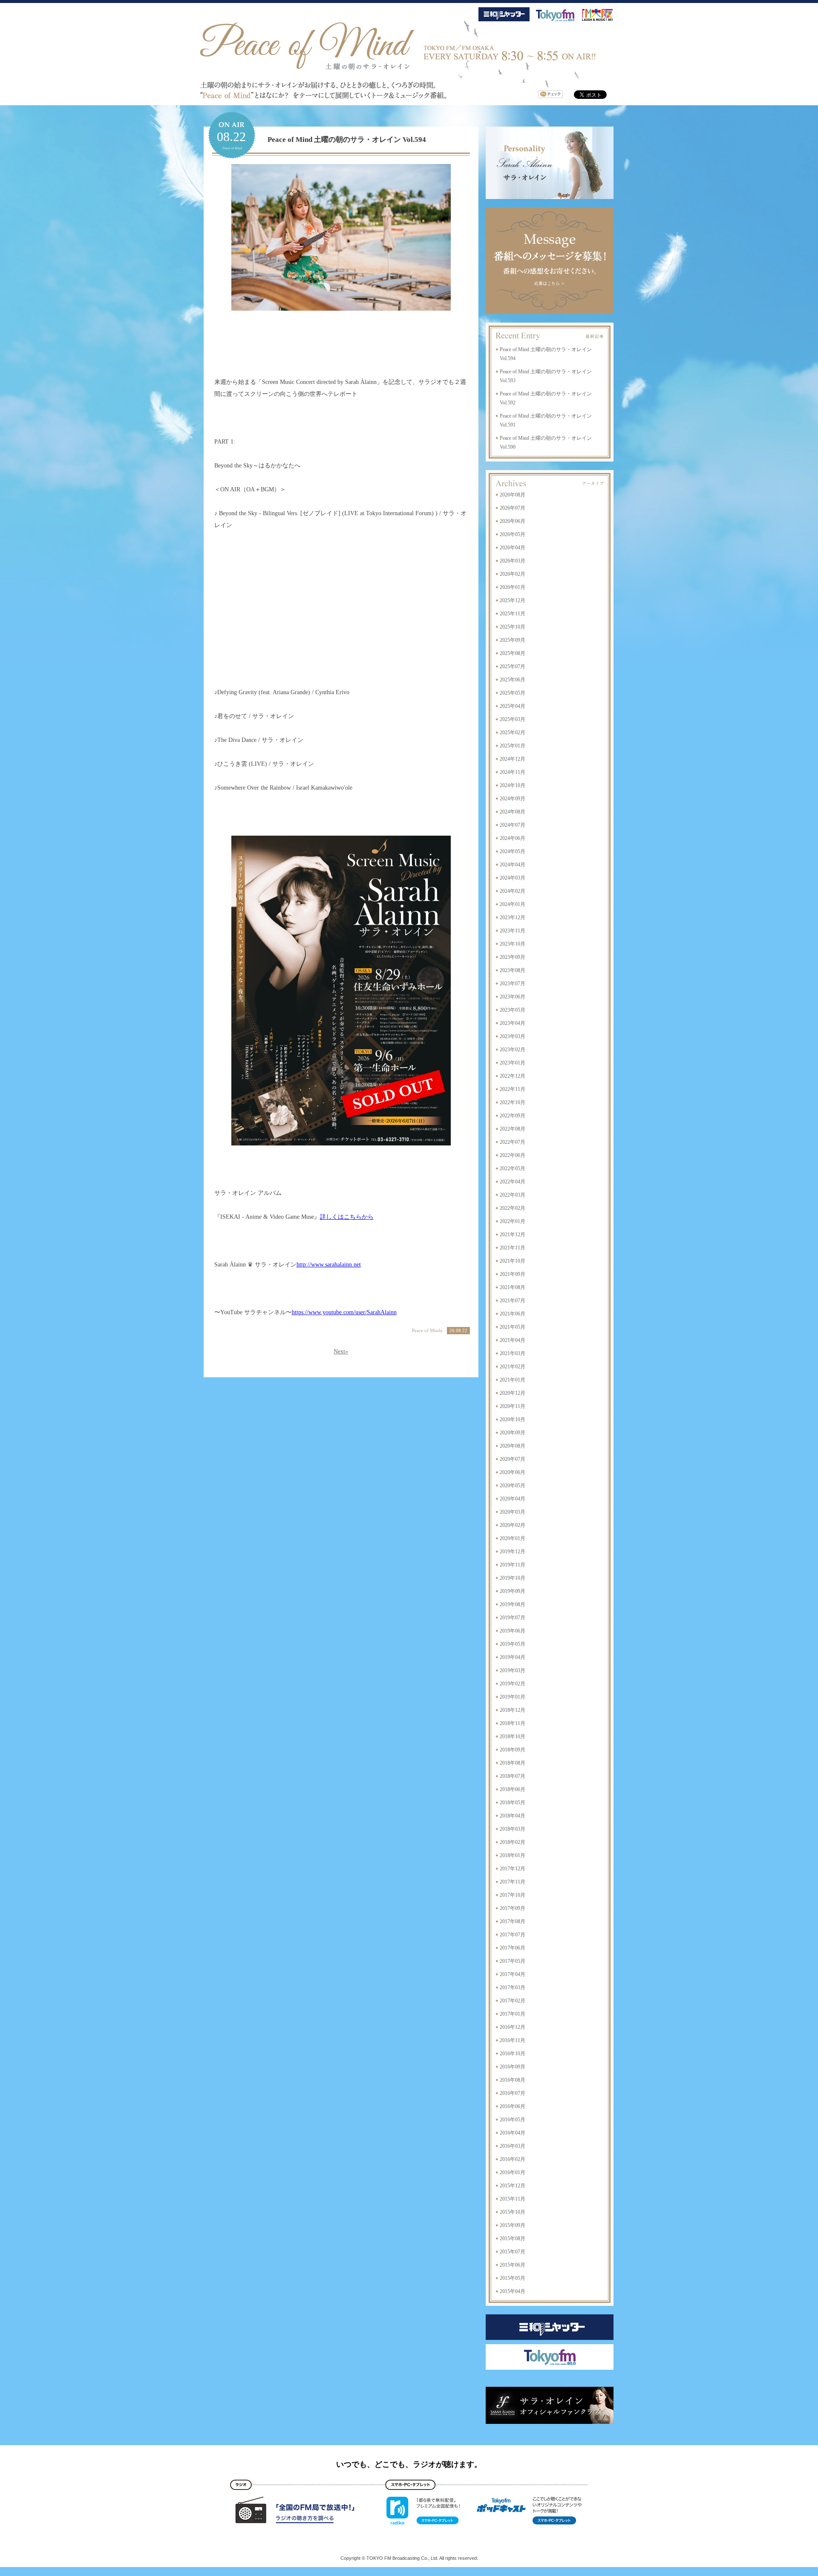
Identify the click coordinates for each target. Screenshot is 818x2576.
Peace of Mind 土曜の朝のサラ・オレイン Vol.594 (347, 140)
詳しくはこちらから (347, 1217)
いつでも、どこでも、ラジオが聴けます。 (409, 2464)
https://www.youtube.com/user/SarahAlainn (344, 1312)
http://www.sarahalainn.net (329, 1265)
